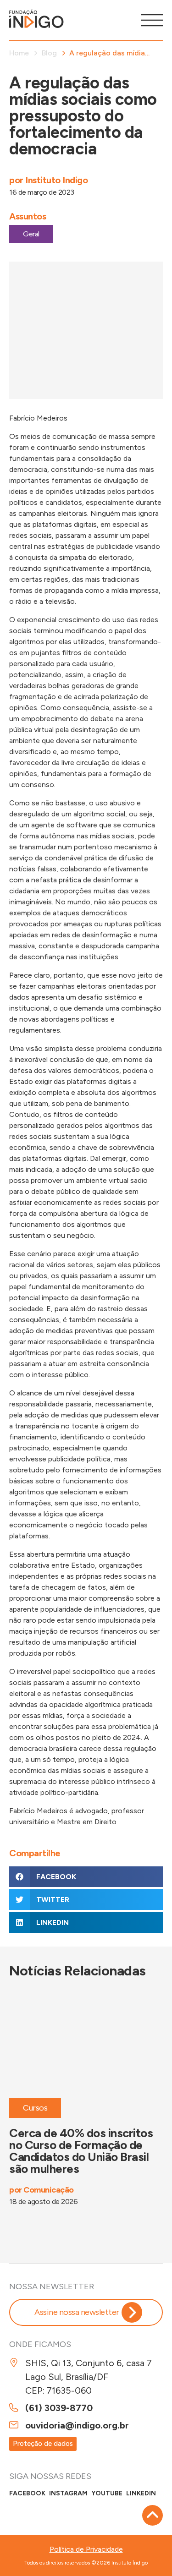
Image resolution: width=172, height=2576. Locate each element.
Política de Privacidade (86, 2549)
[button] (86, 1877)
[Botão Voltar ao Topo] (153, 2515)
